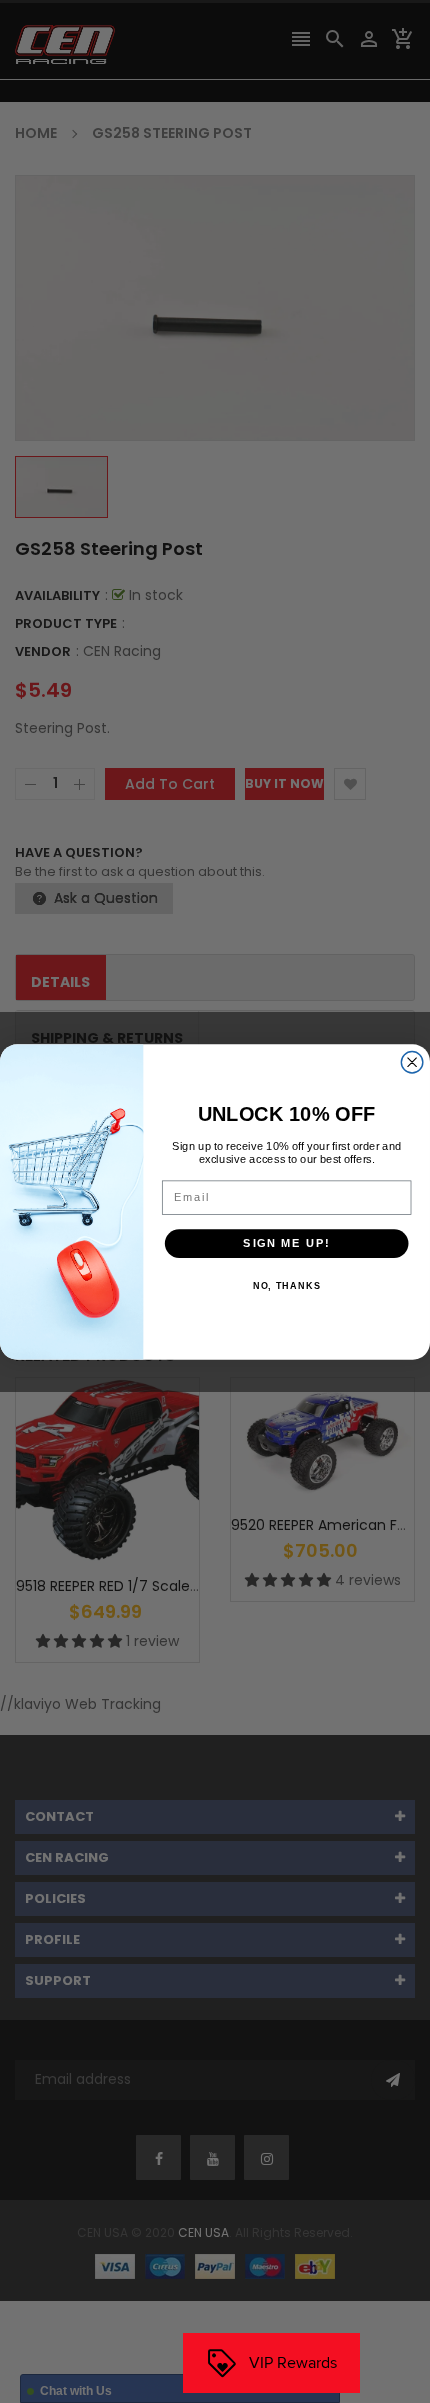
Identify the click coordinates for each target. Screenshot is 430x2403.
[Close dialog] (412, 1062)
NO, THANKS (287, 1286)
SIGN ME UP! (286, 1243)
